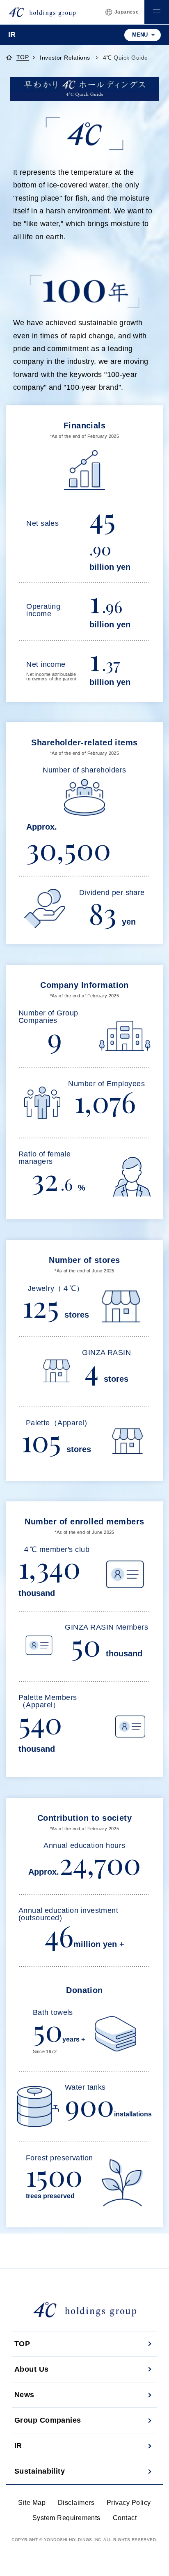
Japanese (127, 12)
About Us (32, 2369)
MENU (140, 35)
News (24, 2395)
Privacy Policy (129, 2503)
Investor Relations (66, 58)
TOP (23, 58)
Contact (125, 2518)
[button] (157, 12)
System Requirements (66, 2518)
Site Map (32, 2503)
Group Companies (48, 2420)
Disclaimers (76, 2503)
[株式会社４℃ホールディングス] (42, 12)
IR (18, 2446)
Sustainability (40, 2471)
